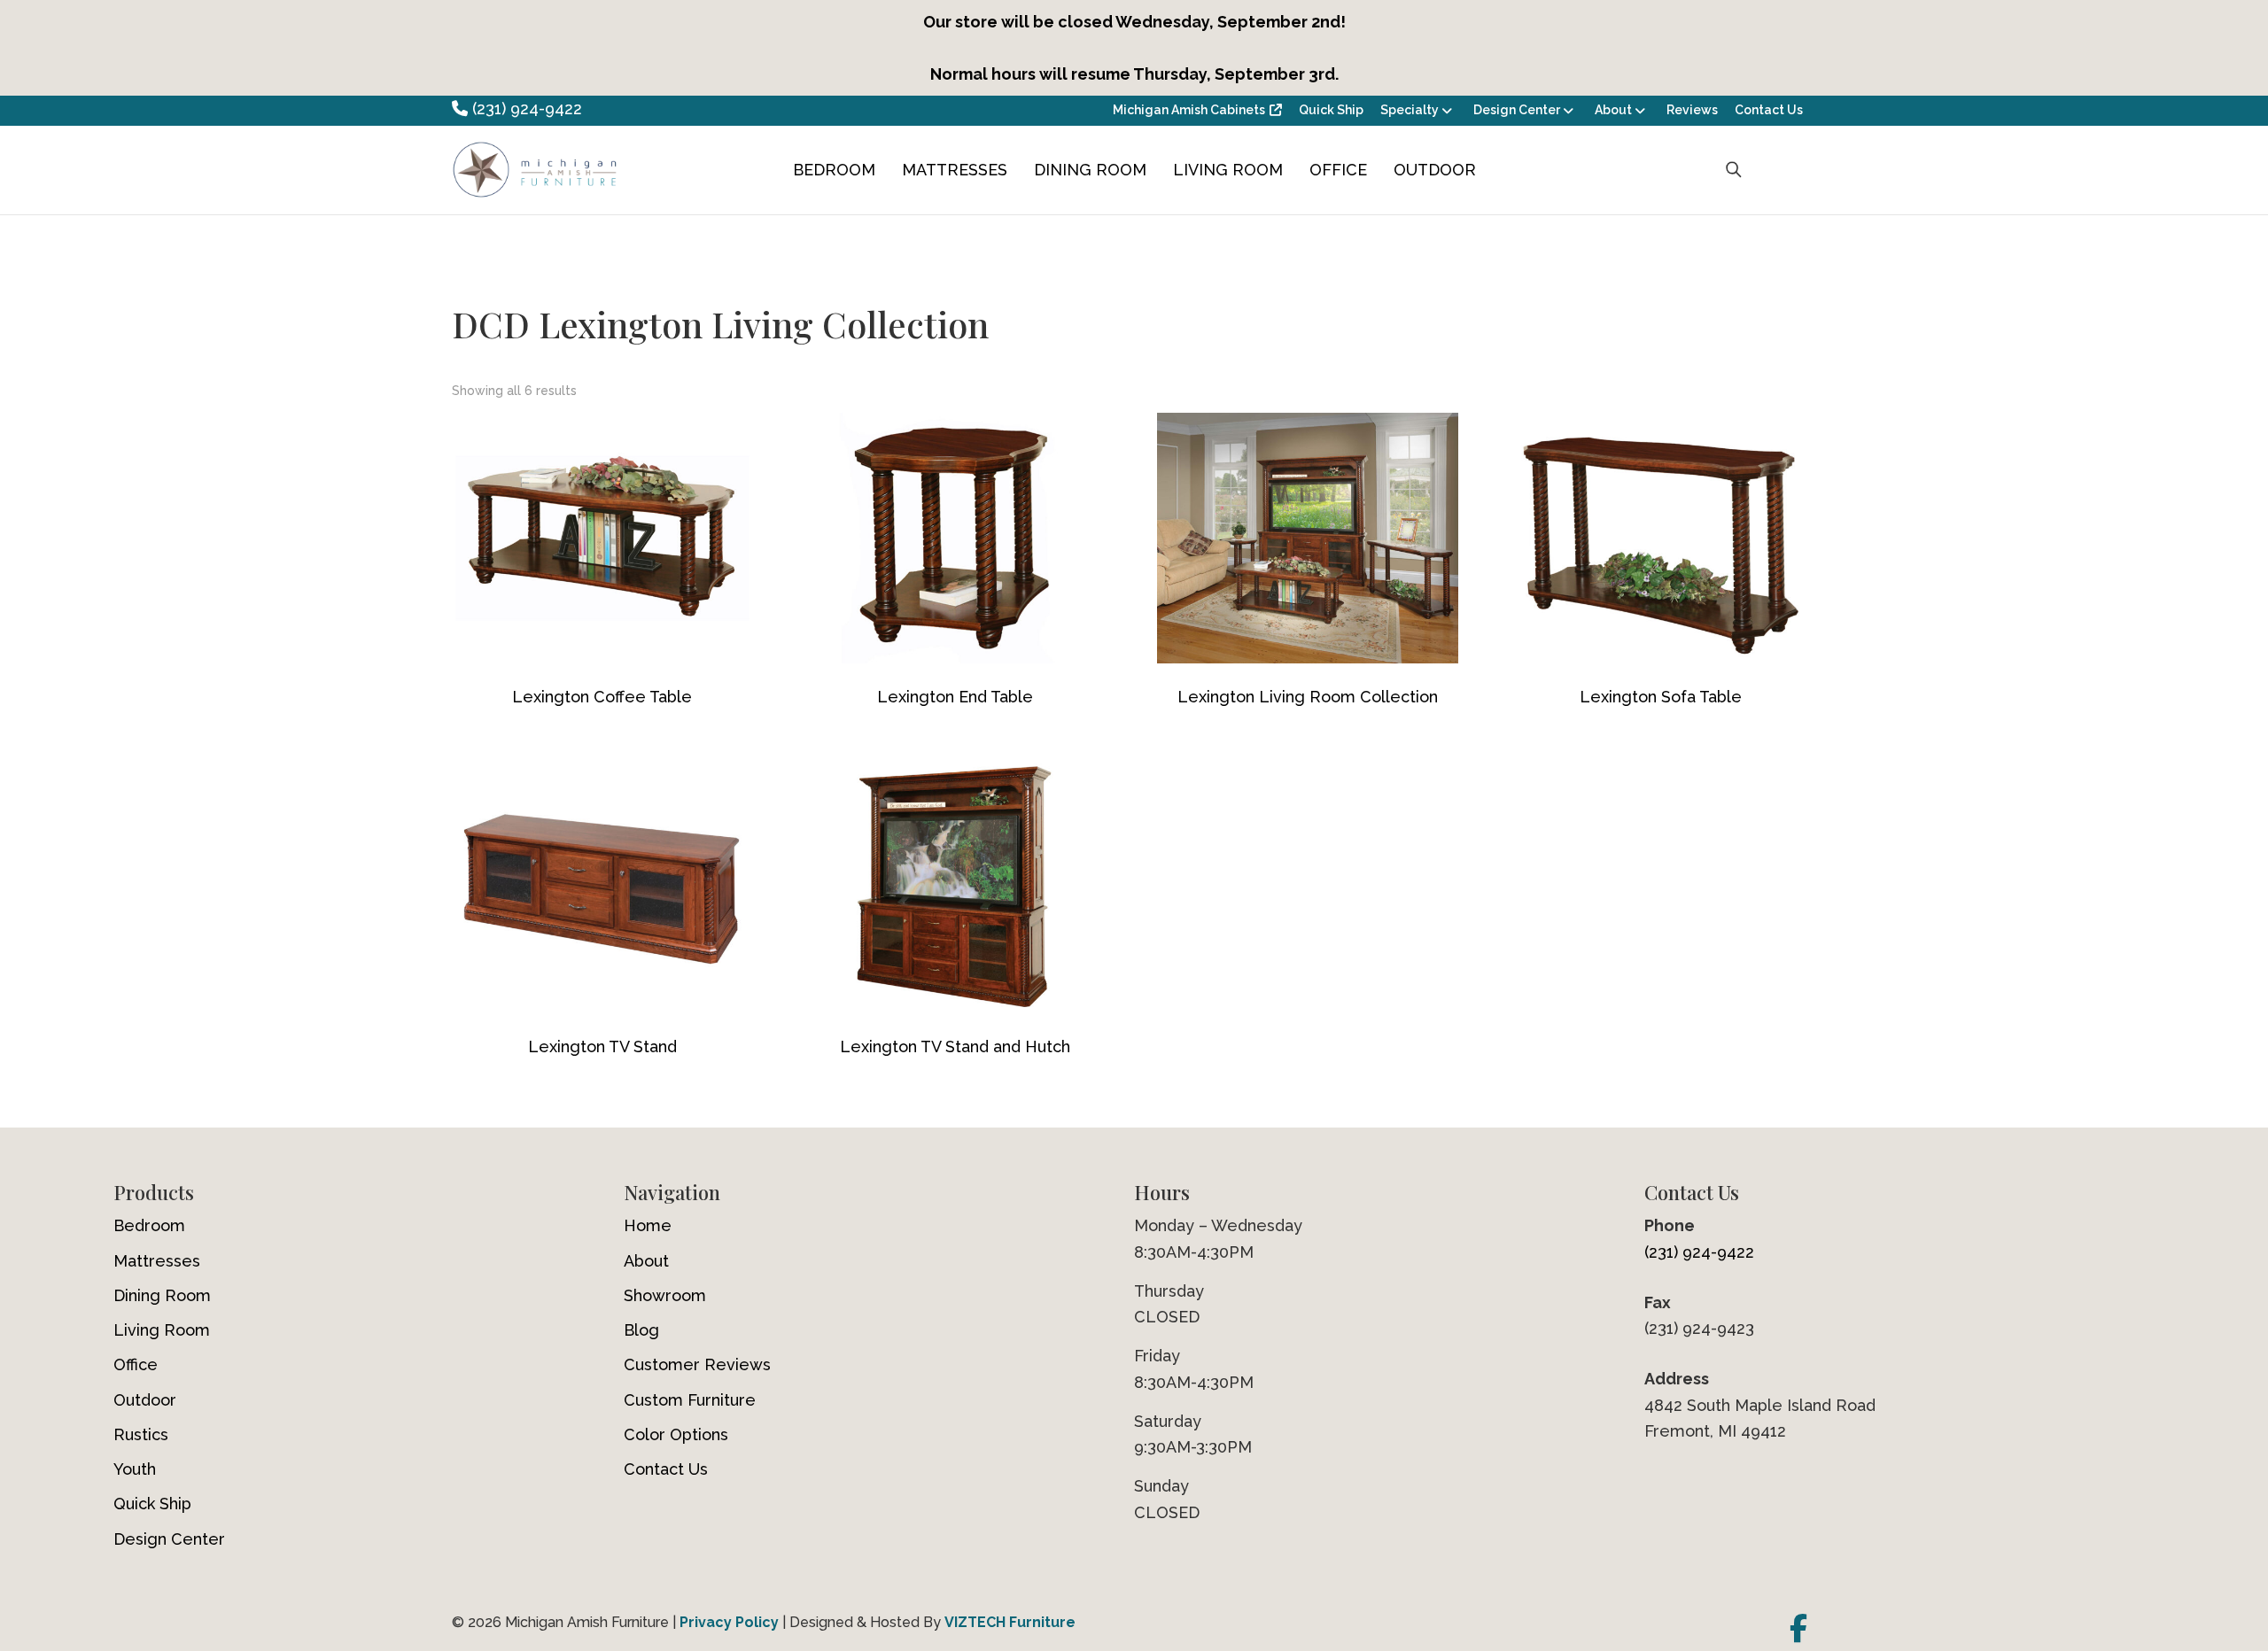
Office (1338, 170)
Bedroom (834, 170)
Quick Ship (1331, 110)
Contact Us (1769, 110)
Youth (135, 1469)
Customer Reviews (697, 1364)
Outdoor (1435, 170)
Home (648, 1225)
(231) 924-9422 (525, 109)
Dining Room (1090, 170)
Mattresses (955, 170)
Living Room (1228, 170)
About (1613, 110)
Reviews (1692, 110)
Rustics (141, 1434)
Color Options (676, 1434)
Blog (641, 1330)
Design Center (1517, 110)
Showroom (665, 1295)
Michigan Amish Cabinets (1189, 110)
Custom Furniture (690, 1400)
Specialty (1410, 110)
